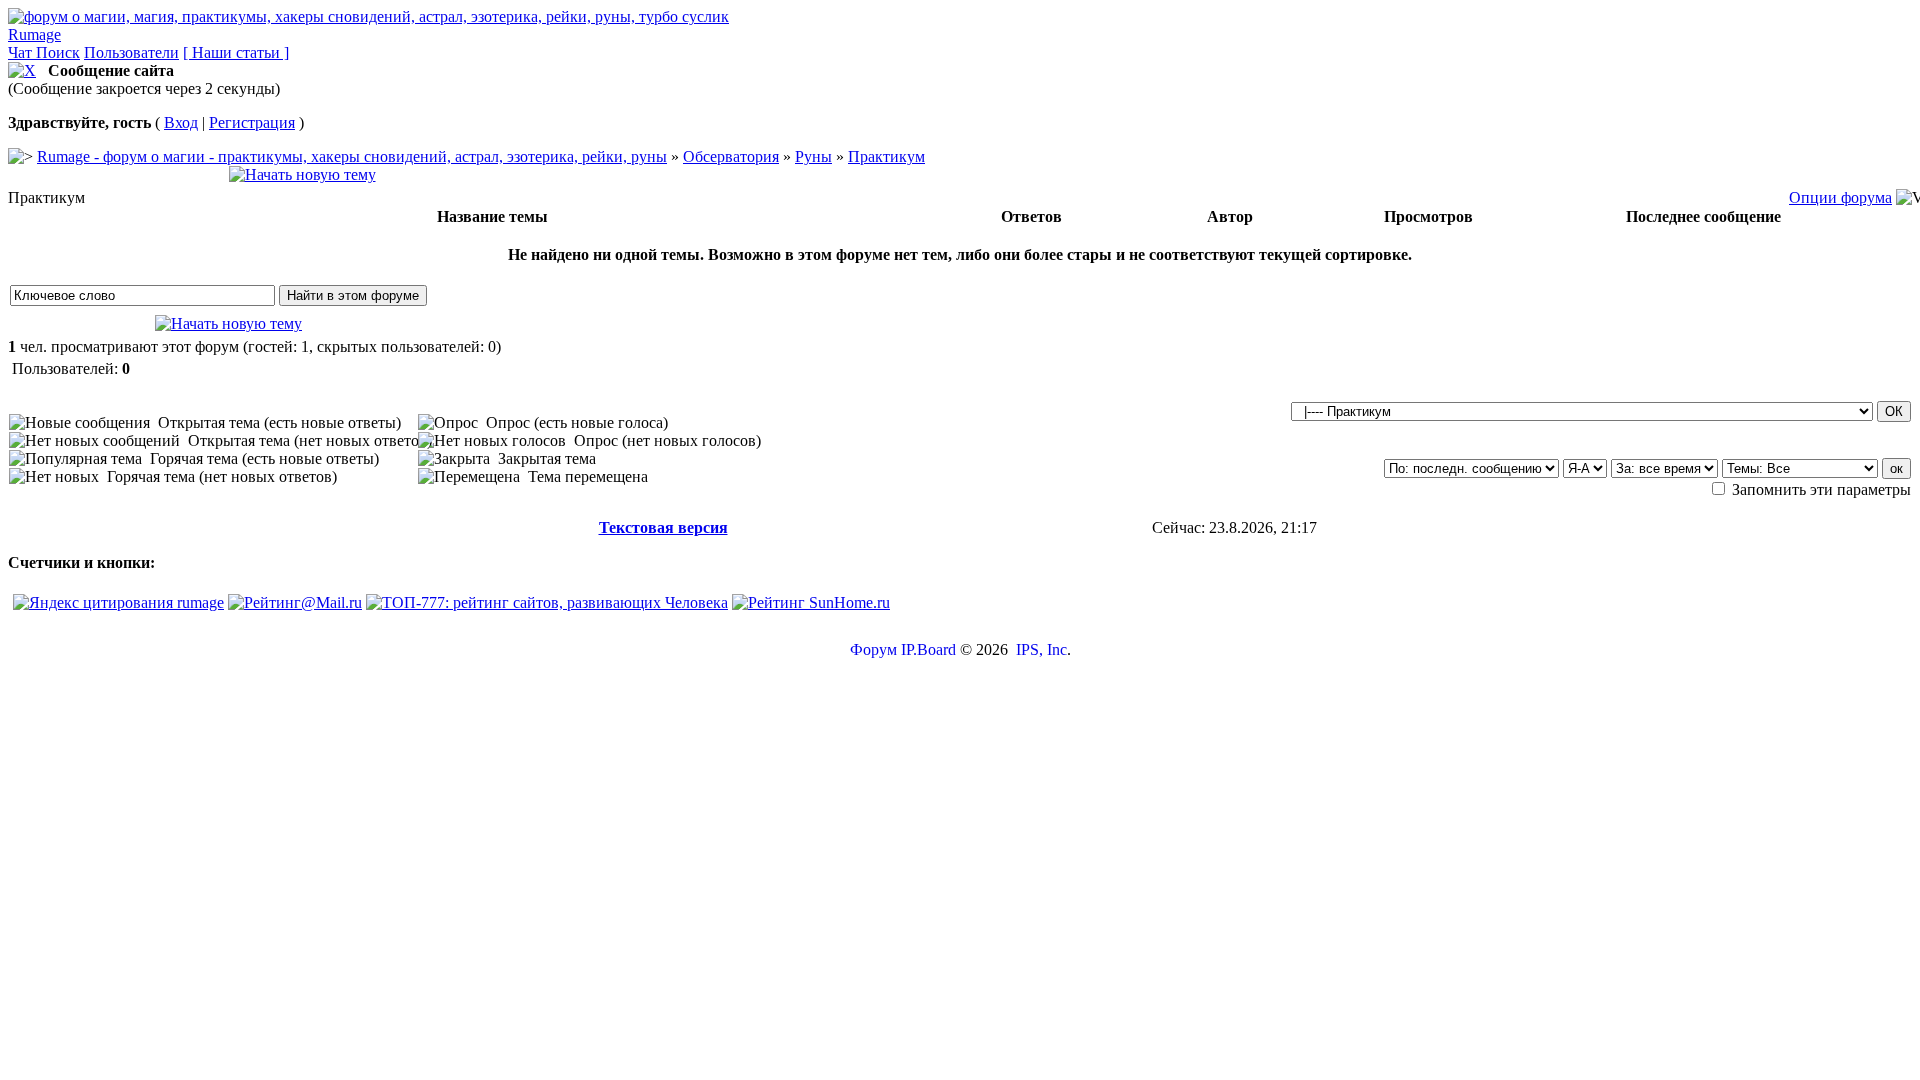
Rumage (34, 34)
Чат (22, 52)
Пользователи (131, 52)
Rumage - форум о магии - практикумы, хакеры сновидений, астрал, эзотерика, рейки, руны (352, 156)
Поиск (58, 52)
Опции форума (1840, 197)
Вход (181, 122)
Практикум (886, 156)
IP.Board (928, 649)
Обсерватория (731, 156)
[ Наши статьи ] (236, 52)
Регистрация (252, 122)
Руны (813, 156)
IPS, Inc (1041, 649)
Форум (873, 649)
